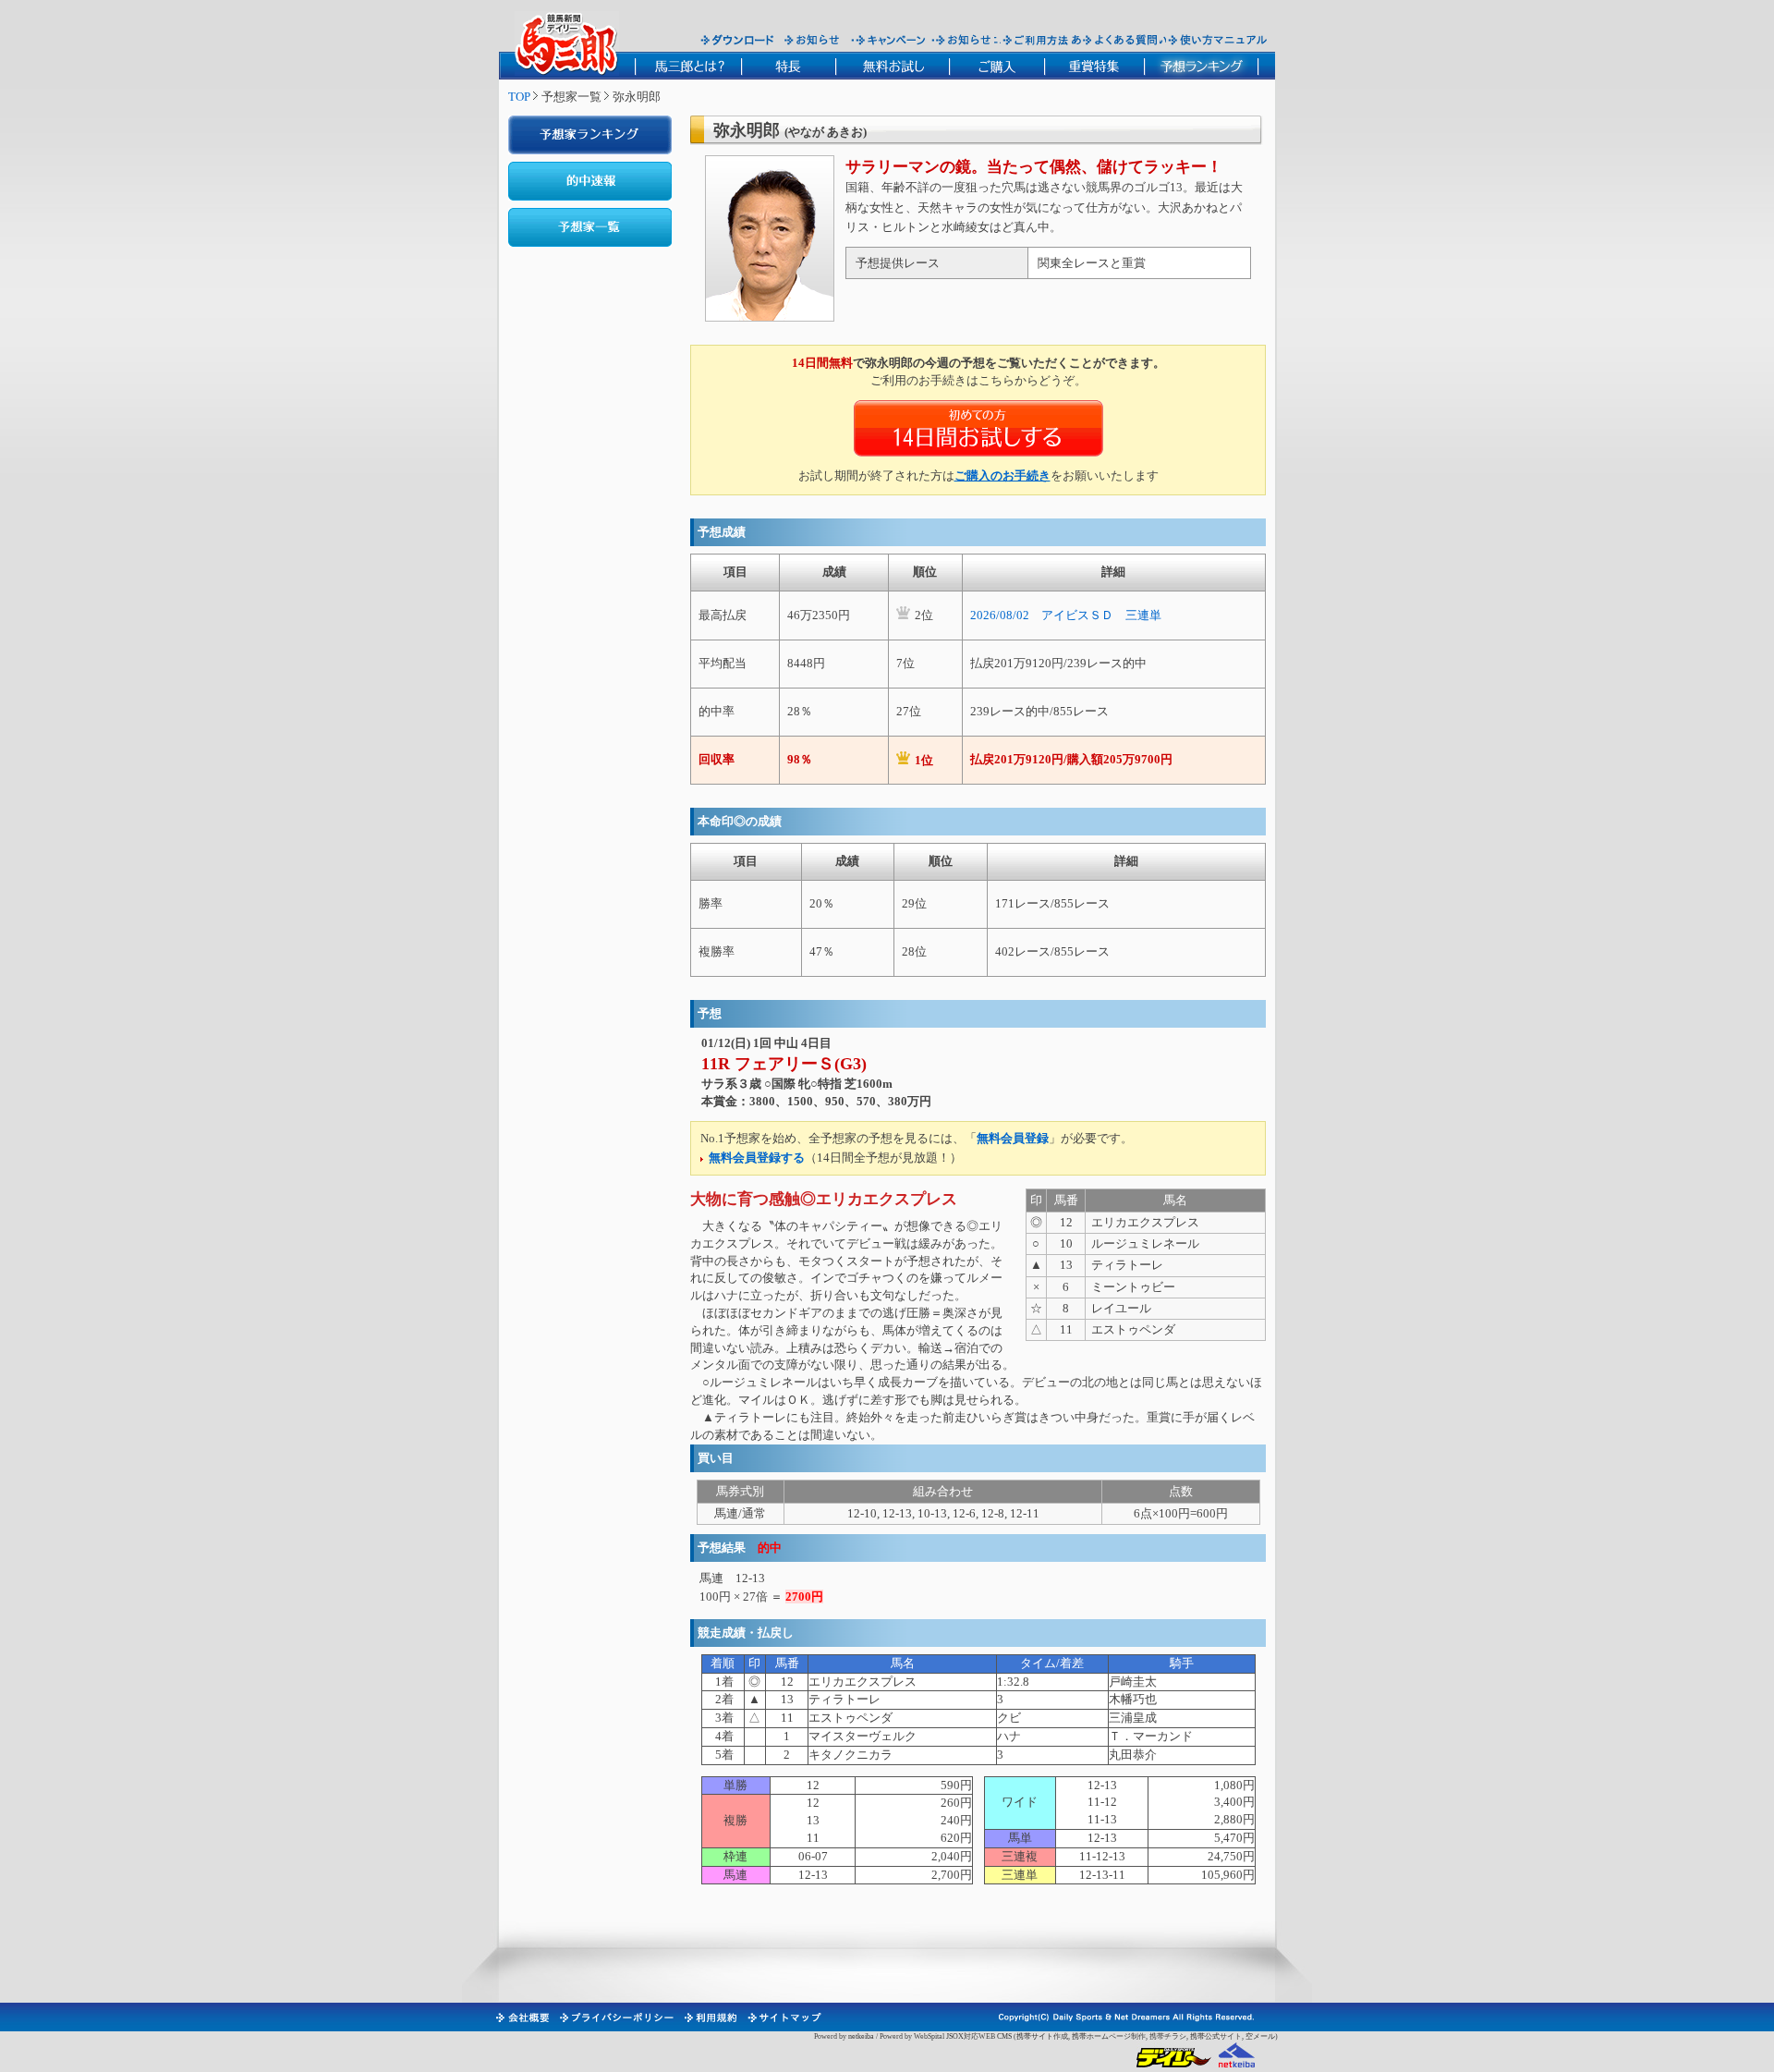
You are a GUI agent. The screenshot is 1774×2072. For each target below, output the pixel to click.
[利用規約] (710, 2017)
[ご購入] (996, 66)
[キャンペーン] (891, 40)
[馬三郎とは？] (688, 66)
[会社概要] (522, 2017)
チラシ (1175, 2036)
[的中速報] (590, 181)
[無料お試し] (892, 66)
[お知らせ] (813, 40)
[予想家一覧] (590, 227)
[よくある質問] (1120, 40)
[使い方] (1217, 40)
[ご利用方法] (1038, 40)
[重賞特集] (1094, 66)
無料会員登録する (757, 1158)
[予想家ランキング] (590, 135)
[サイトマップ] (784, 2017)
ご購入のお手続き (1002, 475)
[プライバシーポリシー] (616, 2017)
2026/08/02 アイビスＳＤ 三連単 (1066, 615)
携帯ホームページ (1101, 2036)
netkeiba (861, 2036)
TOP (519, 97)
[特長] (788, 66)
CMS (1004, 2036)
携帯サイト (1035, 2036)
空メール (1260, 2036)
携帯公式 (1205, 2036)
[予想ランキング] (1202, 66)
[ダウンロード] (737, 40)
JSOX (955, 2036)
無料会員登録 (1013, 1138)
